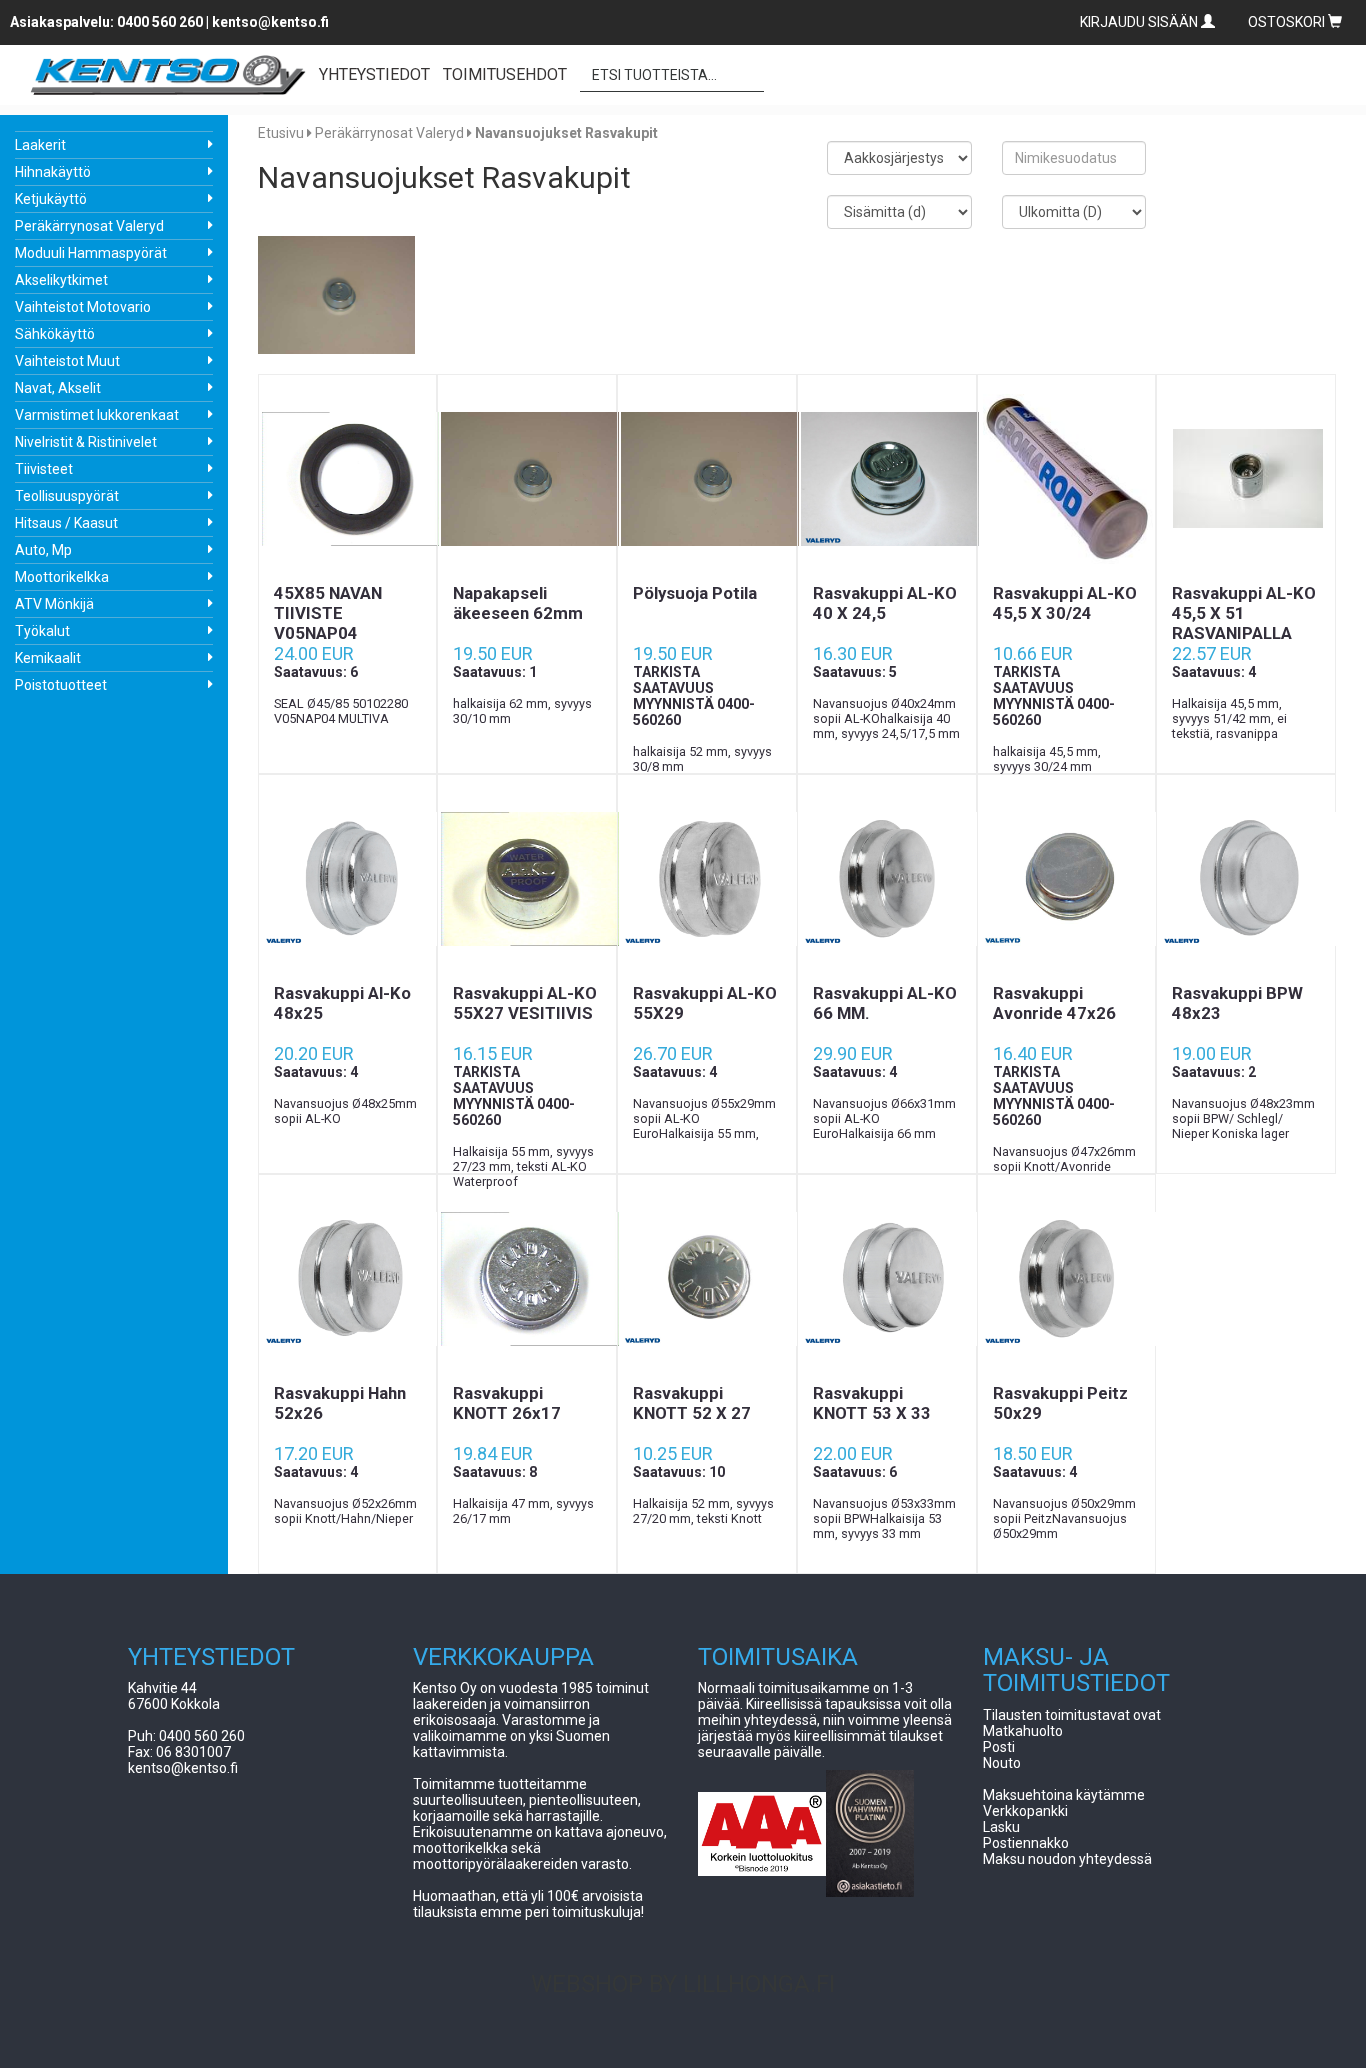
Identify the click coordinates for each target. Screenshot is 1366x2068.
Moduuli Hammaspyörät (91, 253)
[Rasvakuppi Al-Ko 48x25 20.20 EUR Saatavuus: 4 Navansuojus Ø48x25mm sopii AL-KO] (348, 879)
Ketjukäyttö (51, 199)
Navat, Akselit (58, 388)
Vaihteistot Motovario (83, 307)
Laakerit (40, 145)
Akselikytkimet (61, 280)
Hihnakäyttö (53, 172)
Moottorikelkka (62, 577)
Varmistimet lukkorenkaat (97, 415)
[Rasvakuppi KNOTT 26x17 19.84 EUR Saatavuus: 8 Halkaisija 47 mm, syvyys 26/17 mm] (527, 1279)
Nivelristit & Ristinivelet (86, 442)
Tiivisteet (44, 469)
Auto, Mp (43, 550)
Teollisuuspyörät (67, 496)
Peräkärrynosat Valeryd (89, 226)
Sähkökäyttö (55, 334)
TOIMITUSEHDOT (505, 74)
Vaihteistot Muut (67, 361)
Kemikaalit (48, 658)
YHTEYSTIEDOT (374, 74)
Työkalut (42, 631)
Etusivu (281, 133)
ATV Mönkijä (54, 604)
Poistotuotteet (61, 685)
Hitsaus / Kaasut (66, 523)
